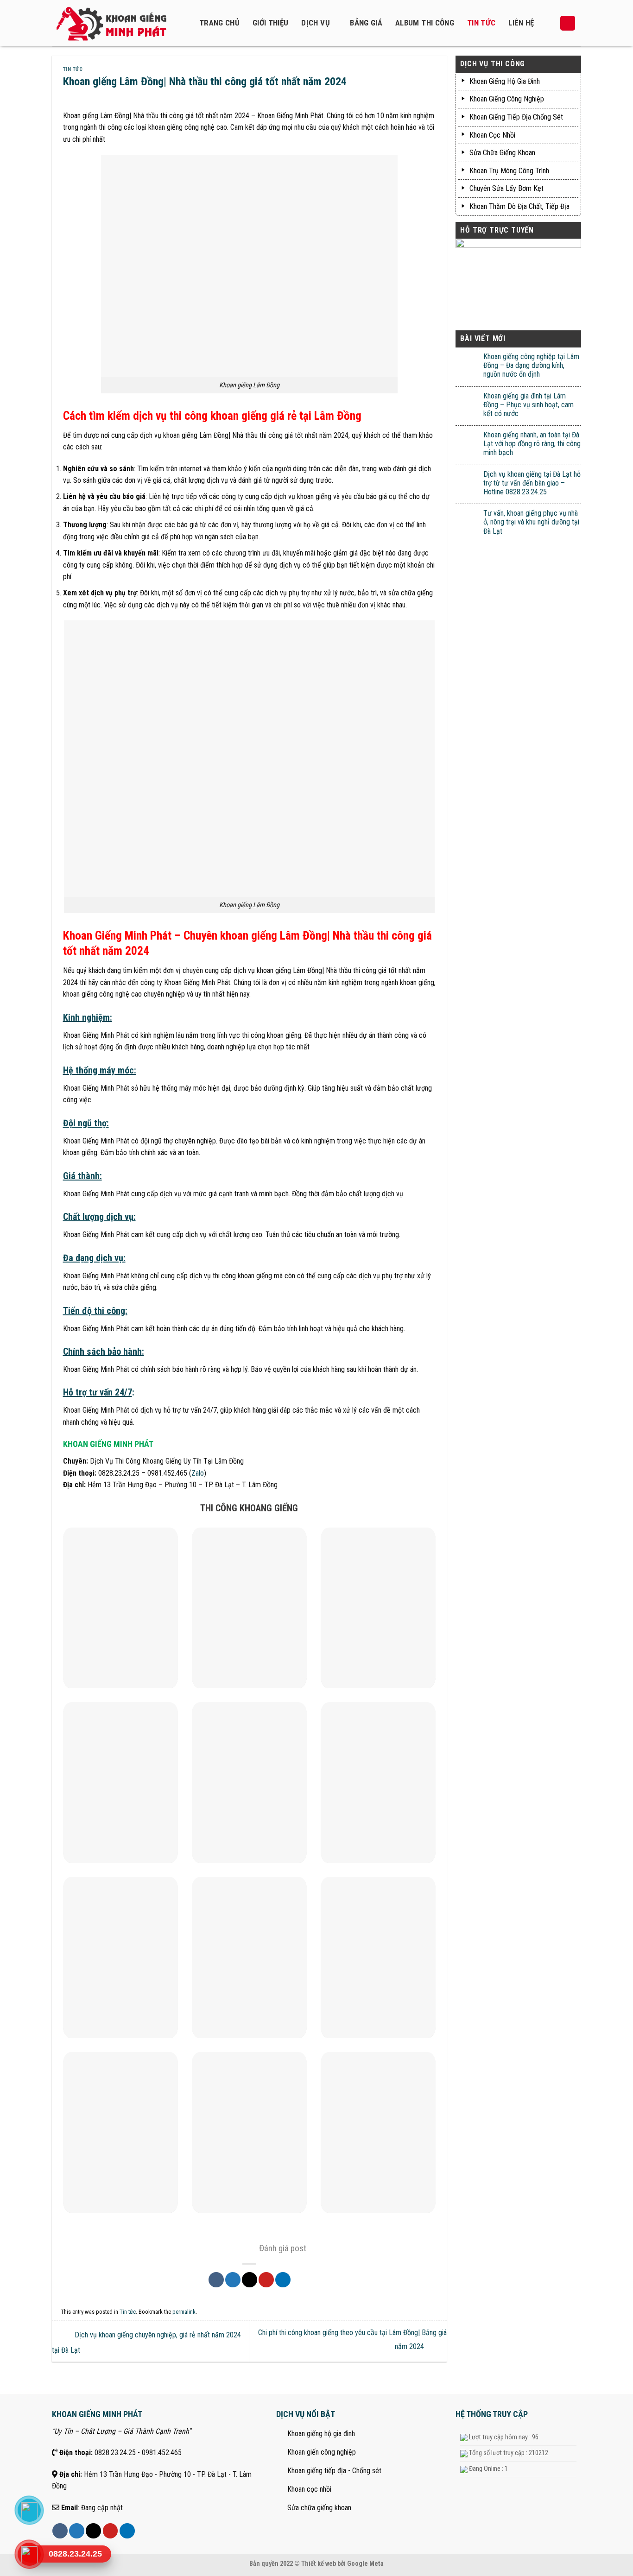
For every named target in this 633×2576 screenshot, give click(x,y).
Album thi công (425, 23)
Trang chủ (219, 23)
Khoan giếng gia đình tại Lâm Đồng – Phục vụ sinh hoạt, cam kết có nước (529, 405)
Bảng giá (366, 23)
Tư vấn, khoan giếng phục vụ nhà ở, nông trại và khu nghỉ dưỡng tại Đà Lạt (531, 522)
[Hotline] (29, 2554)
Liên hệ (521, 23)
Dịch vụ (315, 23)
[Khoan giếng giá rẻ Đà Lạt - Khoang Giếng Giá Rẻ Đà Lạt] (117, 23)
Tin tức (481, 23)
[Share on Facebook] (216, 2280)
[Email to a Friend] (250, 2280)
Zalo (198, 1473)
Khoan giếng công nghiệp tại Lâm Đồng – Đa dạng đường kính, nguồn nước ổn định (531, 365)
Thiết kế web (319, 2564)
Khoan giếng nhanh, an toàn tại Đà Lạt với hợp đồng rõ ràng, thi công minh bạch (532, 444)
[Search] (568, 23)
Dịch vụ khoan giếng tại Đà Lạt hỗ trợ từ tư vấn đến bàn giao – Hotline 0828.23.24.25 (532, 483)
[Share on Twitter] (233, 2280)
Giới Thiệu (270, 23)
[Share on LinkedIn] (283, 2280)
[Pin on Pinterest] (266, 2280)
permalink (184, 2312)
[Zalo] (29, 2510)
